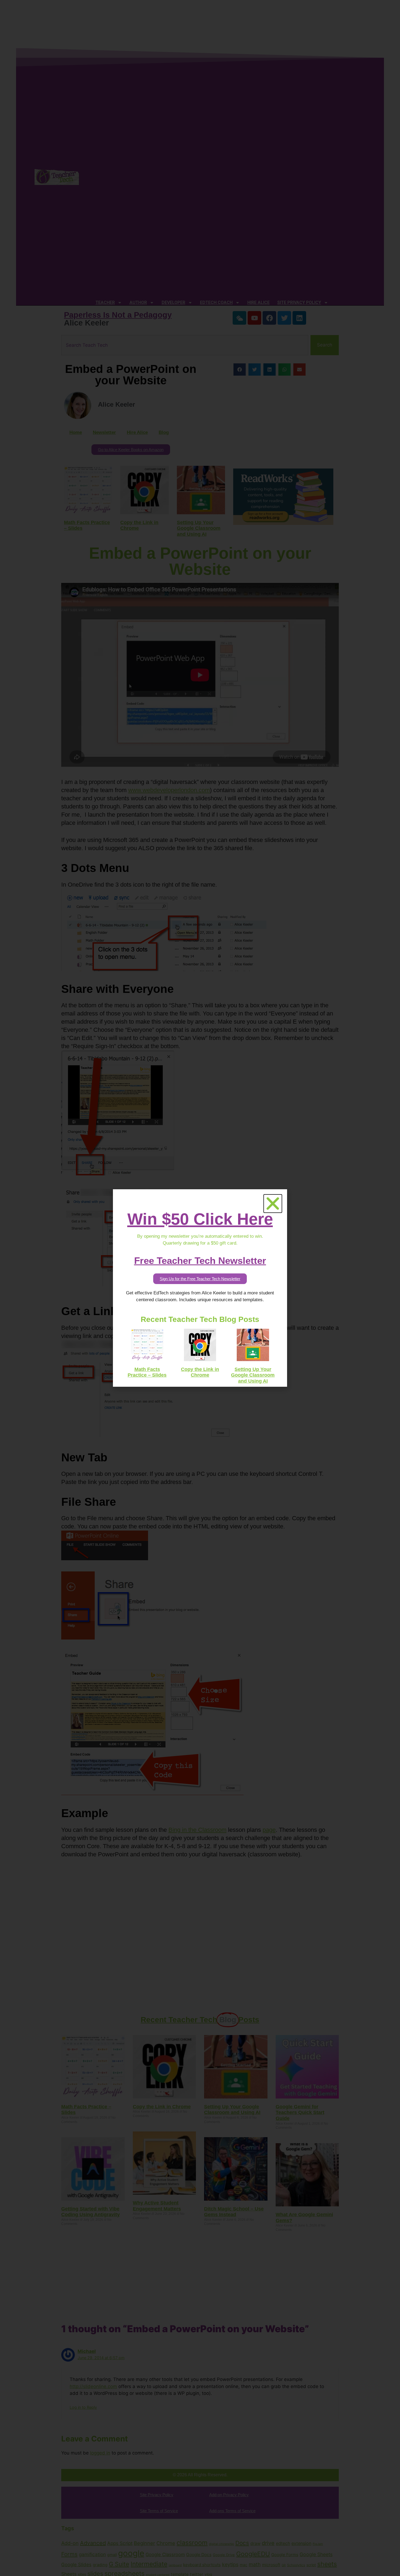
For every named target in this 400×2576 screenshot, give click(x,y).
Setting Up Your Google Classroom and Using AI (253, 1375)
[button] (273, 1204)
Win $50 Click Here (200, 1219)
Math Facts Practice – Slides (147, 1372)
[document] (200, 1288)
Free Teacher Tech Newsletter (200, 1260)
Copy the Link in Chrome (200, 1372)
